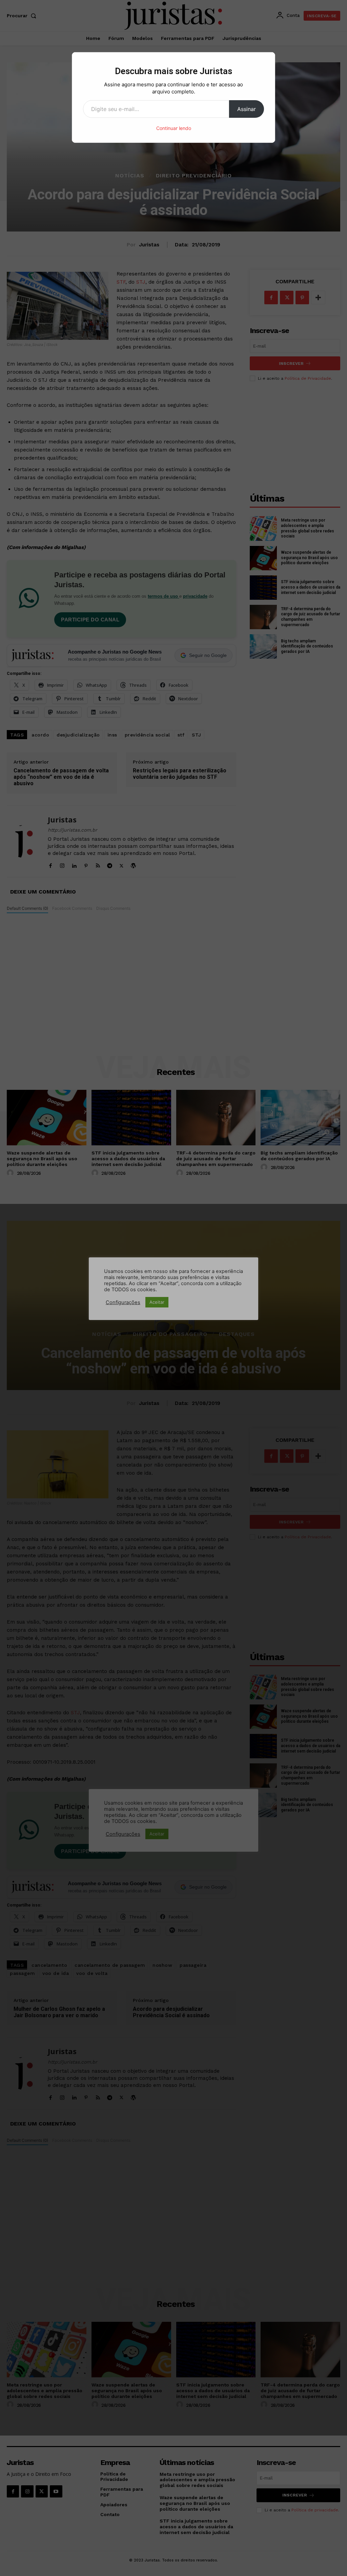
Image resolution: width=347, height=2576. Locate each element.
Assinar (247, 109)
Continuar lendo (174, 128)
